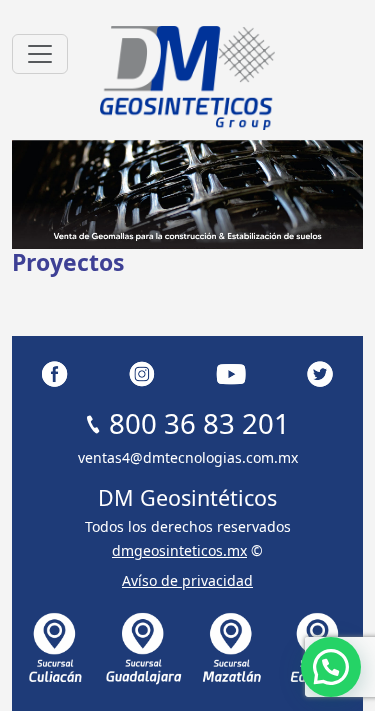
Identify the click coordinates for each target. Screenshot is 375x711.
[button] (331, 667)
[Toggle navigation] (40, 54)
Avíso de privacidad (187, 580)
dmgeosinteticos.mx (179, 550)
